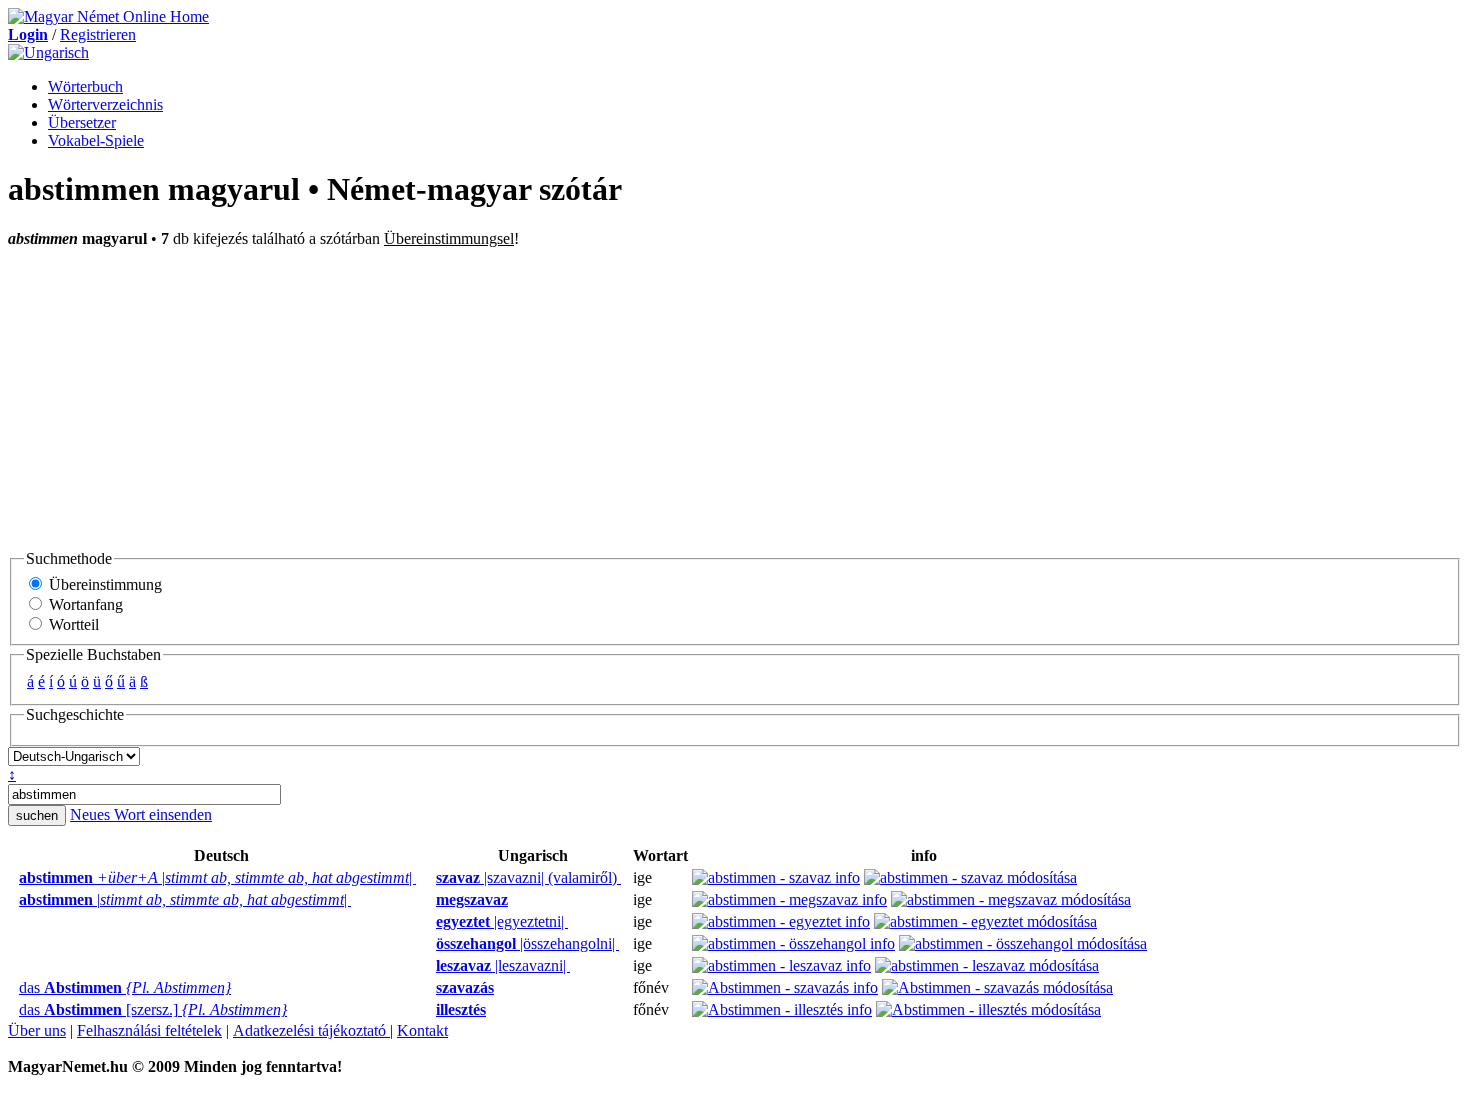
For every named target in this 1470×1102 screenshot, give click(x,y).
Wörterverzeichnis (105, 104)
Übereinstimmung (103, 584)
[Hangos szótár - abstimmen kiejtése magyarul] (430, 878)
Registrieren (98, 34)
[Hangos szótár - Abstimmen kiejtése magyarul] (430, 988)
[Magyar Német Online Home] (108, 16)
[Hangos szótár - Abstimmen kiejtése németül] (13, 988)
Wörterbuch (85, 86)
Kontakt (422, 1030)
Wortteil (72, 624)
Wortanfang (84, 604)
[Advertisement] (735, 398)
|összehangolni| (527, 943)
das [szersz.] (153, 1009)
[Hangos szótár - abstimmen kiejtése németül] (13, 878)
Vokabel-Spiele (96, 140)
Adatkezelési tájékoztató (311, 1030)
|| (217, 877)
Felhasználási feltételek (149, 1030)
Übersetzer (82, 122)
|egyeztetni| (502, 921)
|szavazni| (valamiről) (528, 877)
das (125, 987)
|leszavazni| (503, 965)
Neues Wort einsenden (141, 814)
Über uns (37, 1030)
